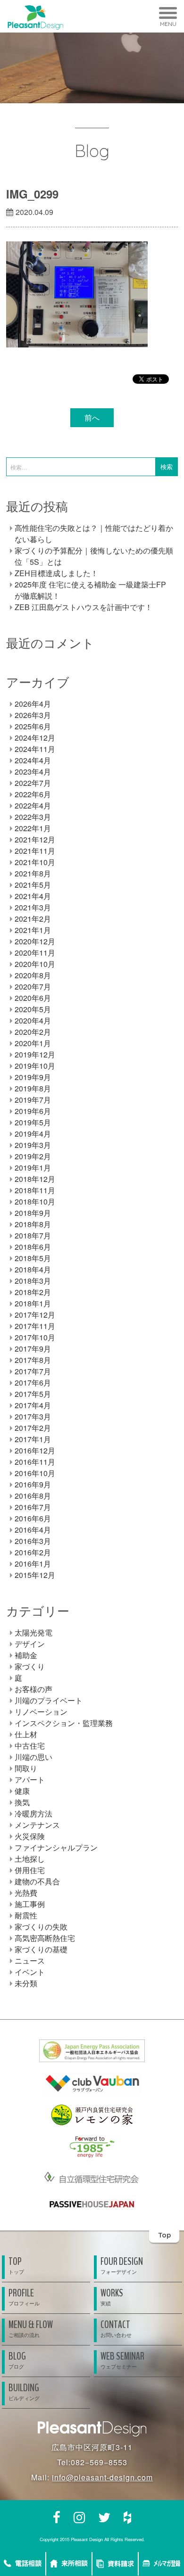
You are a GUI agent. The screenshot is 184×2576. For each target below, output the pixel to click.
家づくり (30, 1666)
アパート (30, 1779)
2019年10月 (35, 1066)
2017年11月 (35, 1326)
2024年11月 (35, 749)
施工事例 (30, 1904)
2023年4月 (33, 772)
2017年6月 (33, 1383)
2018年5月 (33, 1258)
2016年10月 (35, 1473)
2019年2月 (33, 1156)
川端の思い (33, 1757)
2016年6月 (33, 1518)
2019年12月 (35, 1054)
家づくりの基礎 (41, 1949)
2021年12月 (35, 839)
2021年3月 (33, 907)
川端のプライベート (49, 1700)
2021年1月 (33, 930)
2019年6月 (33, 1111)
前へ (92, 417)
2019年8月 (33, 1088)
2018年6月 (33, 1247)
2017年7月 (33, 1371)
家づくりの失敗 (41, 1927)
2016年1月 (33, 1564)
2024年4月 (33, 760)
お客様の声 (33, 1689)
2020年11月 (35, 953)
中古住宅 (30, 1746)
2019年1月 (33, 1168)
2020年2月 (33, 1032)
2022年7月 (33, 783)
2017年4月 (33, 1405)
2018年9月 (33, 1213)
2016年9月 (33, 1484)
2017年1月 (33, 1439)
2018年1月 (33, 1303)
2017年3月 (33, 1416)
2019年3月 (33, 1145)
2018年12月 (35, 1179)
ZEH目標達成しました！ (56, 573)
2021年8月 (33, 873)
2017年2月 (33, 1428)
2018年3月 (33, 1281)
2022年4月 (33, 805)
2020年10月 (35, 964)
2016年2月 (33, 1552)
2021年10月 (35, 862)
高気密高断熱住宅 (45, 1938)
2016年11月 (35, 1462)
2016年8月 (33, 1496)
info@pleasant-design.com (102, 2477)
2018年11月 (35, 1190)
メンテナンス (37, 1825)
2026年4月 (33, 704)
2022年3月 (33, 817)
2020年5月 (33, 1009)
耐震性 (26, 1915)
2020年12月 (35, 941)
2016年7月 (33, 1507)
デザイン (30, 1644)
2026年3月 (33, 715)
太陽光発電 (33, 1632)
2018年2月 (33, 1292)
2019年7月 (33, 1100)
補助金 (26, 1655)
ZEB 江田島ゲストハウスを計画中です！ (84, 607)
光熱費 (26, 1893)
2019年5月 (33, 1122)
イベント (30, 1972)
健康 (22, 1791)
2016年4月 (33, 1530)
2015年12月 (35, 1575)
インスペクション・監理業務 (64, 1723)
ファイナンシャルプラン (56, 1847)
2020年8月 (33, 975)
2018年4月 (33, 1269)
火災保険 (30, 1836)
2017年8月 (33, 1360)
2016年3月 (33, 1541)
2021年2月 (33, 919)
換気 (22, 1802)
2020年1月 (33, 1043)
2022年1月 (33, 828)
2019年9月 (33, 1077)
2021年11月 (35, 851)
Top (164, 2235)
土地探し (30, 1859)
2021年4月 (33, 896)
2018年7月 (33, 1235)
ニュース (30, 1961)
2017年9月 (33, 1349)
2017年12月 (35, 1315)
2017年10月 (35, 1337)
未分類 (26, 1983)
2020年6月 (33, 998)
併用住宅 (30, 1870)
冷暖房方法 (33, 1813)
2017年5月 (33, 1394)
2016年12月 (35, 1450)
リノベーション (41, 1712)
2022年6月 (33, 794)
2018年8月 (33, 1224)
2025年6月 (33, 726)
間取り (26, 1768)
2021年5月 (33, 885)
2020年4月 (33, 1020)
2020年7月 (33, 987)
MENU (168, 24)
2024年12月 (35, 738)
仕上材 (26, 1734)
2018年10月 (35, 1201)
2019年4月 (33, 1134)
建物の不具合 (37, 1881)
